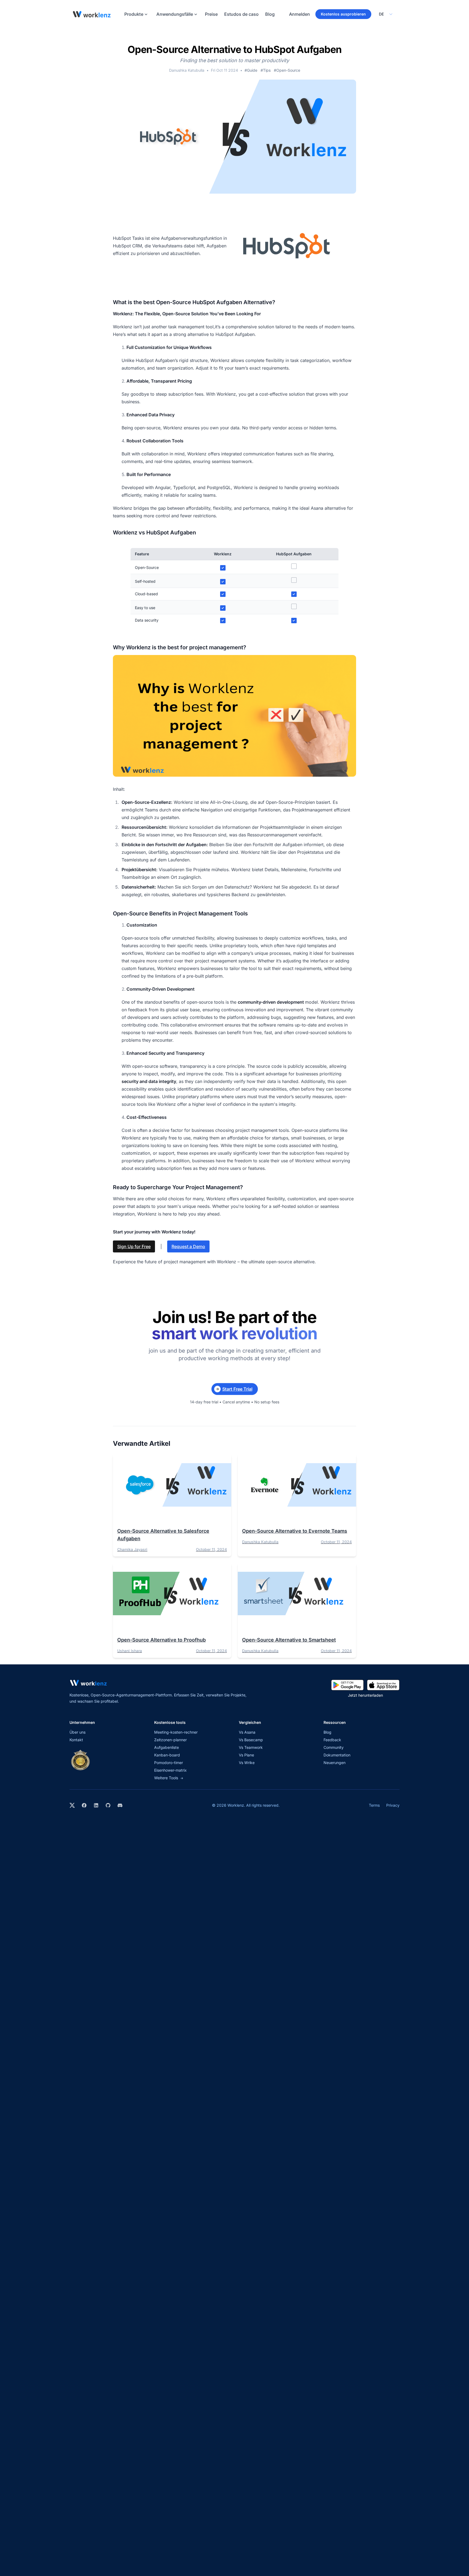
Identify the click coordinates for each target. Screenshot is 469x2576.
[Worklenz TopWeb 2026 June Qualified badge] (80, 1760)
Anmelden (300, 14)
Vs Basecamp (251, 1740)
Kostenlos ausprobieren (343, 14)
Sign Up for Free (134, 1246)
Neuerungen (335, 1763)
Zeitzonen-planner (170, 1740)
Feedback (332, 1740)
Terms (374, 1805)
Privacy (393, 1805)
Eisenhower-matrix (170, 1770)
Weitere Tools (169, 1778)
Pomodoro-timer (169, 1763)
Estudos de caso (241, 14)
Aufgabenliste (167, 1747)
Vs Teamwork (251, 1747)
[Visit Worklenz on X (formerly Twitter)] (72, 1805)
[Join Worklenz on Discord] (120, 1805)
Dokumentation (337, 1755)
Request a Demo (188, 1246)
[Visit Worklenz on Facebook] (84, 1805)
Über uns (77, 1732)
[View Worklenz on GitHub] (108, 1805)
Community (334, 1747)
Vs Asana (247, 1732)
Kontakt (76, 1740)
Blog (270, 14)
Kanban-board (167, 1755)
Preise (211, 14)
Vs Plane (246, 1755)
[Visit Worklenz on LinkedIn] (96, 1805)
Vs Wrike (247, 1763)
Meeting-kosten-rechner (176, 1732)
